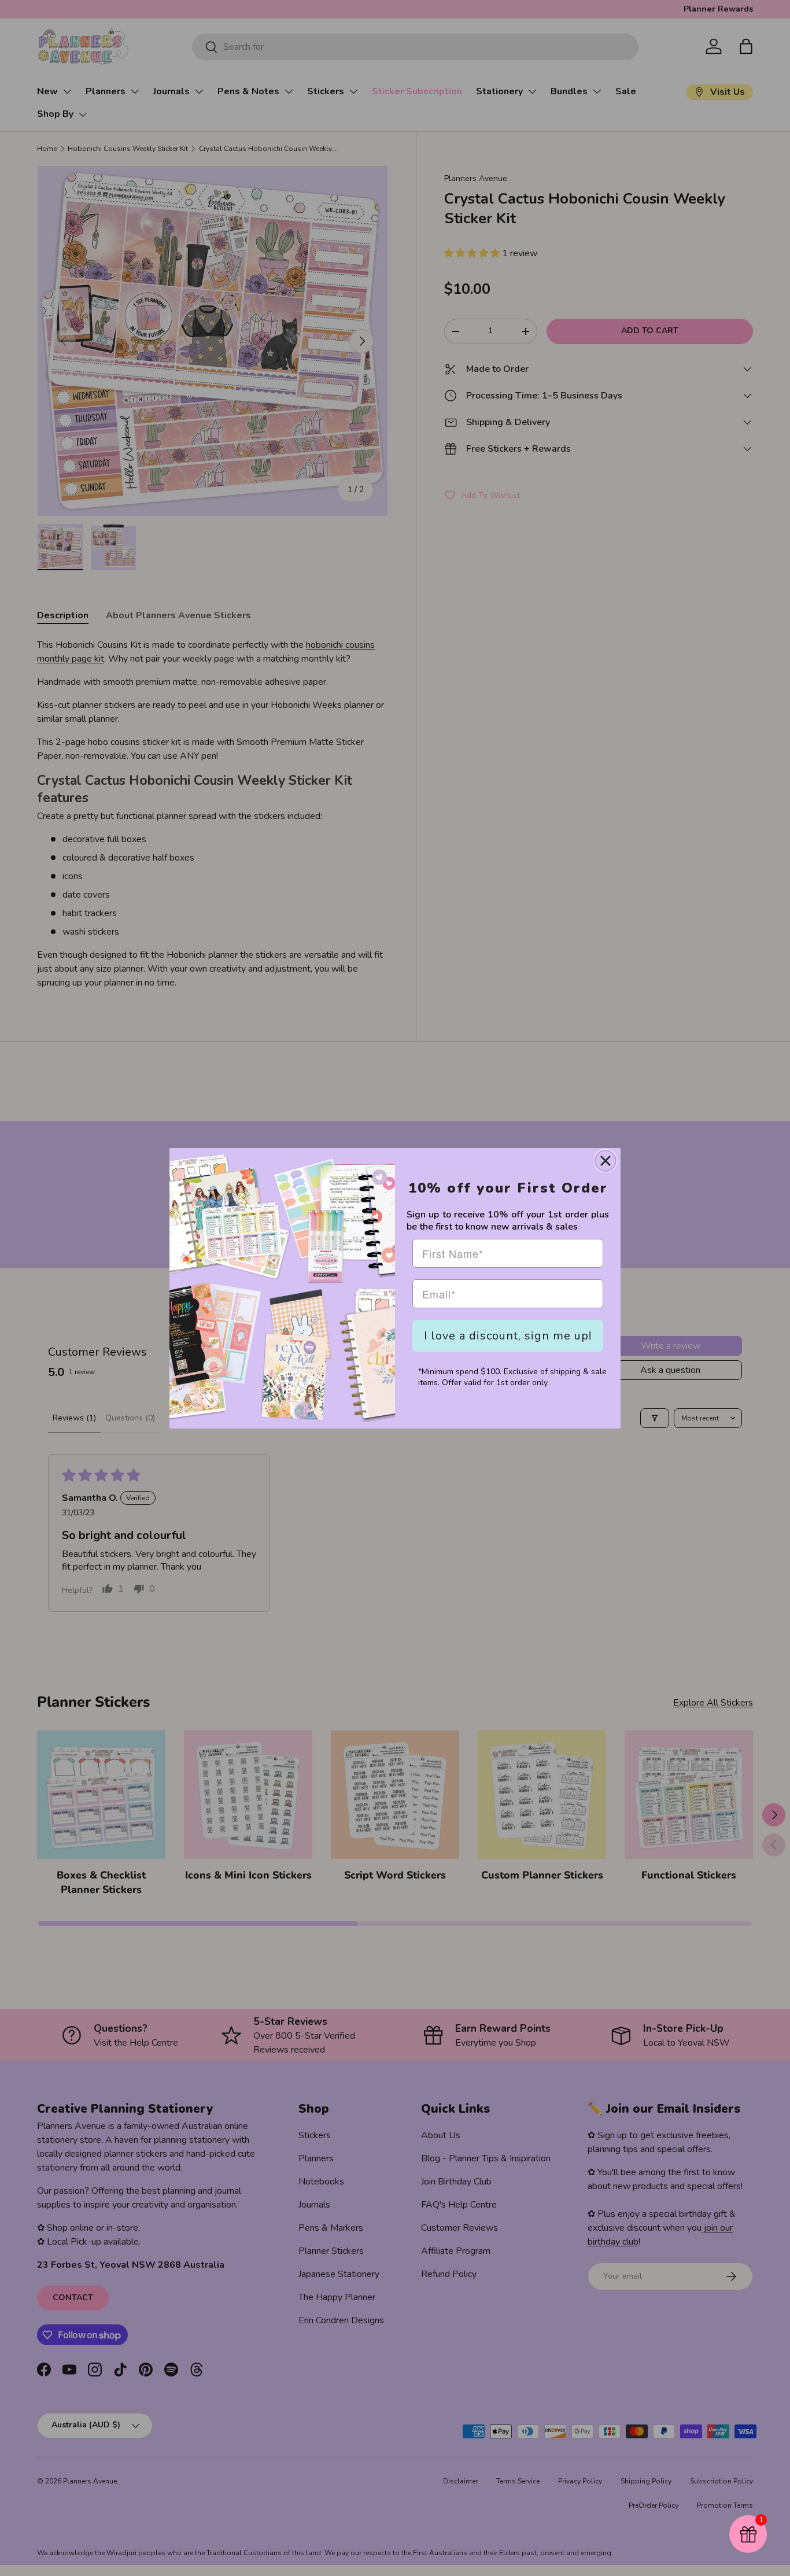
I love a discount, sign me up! (508, 1336)
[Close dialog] (606, 1161)
